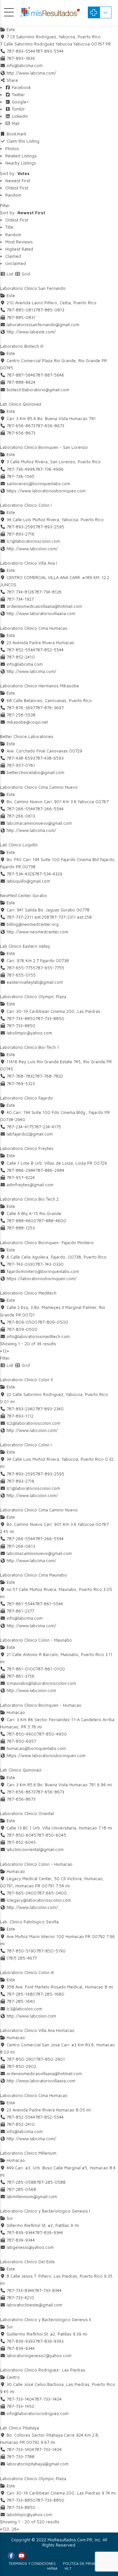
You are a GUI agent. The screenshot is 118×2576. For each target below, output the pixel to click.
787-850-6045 (51, 1835)
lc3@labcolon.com (24, 2009)
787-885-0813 (50, 310)
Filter (5, 205)
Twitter (18, 95)
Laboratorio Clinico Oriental (27, 1813)
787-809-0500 (53, 1322)
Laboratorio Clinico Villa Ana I (29, 563)
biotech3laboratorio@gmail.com (38, 390)
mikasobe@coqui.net (27, 722)
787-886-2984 (50, 1170)
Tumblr (18, 109)
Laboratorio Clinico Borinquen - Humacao (41, 1705)
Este (10, 29)
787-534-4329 (48, 874)
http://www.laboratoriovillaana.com (41, 613)
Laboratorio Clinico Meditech (28, 1293)
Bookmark (16, 134)
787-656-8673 (50, 426)
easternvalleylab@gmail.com (35, 982)
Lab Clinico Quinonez (21, 404)
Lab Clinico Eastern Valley (25, 946)
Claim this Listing (22, 141)
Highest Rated (19, 249)
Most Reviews (19, 242)
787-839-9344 (49, 2232)
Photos (12, 149)
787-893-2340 (49, 1409)
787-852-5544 (49, 650)
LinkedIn (19, 116)
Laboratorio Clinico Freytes (27, 1148)
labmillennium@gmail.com (32, 2197)
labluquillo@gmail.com (28, 881)
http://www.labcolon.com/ (32, 549)
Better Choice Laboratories (27, 736)
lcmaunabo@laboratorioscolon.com (41, 1683)
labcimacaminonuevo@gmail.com (39, 823)
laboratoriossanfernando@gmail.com (43, 325)
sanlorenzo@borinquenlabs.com (38, 484)
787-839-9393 (49, 2341)
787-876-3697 (49, 708)
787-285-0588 (51, 2182)
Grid (25, 274)
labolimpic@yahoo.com (29, 1033)
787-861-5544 (49, 1604)
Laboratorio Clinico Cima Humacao (34, 628)
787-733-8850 (50, 1018)
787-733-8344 (48, 2290)
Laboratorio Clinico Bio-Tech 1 (29, 1047)
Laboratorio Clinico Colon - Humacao (36, 1864)
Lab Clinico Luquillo (19, 845)
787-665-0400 (52, 1893)
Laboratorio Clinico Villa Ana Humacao (37, 2030)
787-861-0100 (50, 1669)
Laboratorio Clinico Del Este (27, 2262)
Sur (9, 2218)
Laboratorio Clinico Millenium (28, 2153)
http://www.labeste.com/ (31, 332)
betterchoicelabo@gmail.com (35, 772)
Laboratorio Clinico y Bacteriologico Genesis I (45, 2211)
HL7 (68, 2568)
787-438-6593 (49, 758)
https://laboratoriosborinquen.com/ (41, 1279)
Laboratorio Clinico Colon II (26, 1380)
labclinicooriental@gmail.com (35, 1849)
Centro (12, 2377)
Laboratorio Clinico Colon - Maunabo (36, 1640)
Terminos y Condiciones (32, 2563)
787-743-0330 (49, 1264)
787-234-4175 (47, 1127)
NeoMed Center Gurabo (23, 895)
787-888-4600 (51, 1221)
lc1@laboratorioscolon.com (33, 541)
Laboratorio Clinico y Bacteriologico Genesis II (46, 2320)
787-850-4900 (52, 1734)
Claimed (13, 256)
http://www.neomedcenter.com (37, 932)
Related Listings (21, 156)
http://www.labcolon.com (31, 1690)
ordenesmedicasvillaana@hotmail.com (44, 606)
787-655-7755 (50, 968)
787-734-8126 (48, 592)
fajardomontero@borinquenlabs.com (43, 1271)
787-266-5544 (49, 809)
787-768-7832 (49, 1076)
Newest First (18, 181)
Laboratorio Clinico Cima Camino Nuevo (39, 787)
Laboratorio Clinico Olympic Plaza (33, 997)
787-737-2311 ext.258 (70, 917)
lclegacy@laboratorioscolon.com (39, 1900)
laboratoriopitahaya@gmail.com (38, 2464)
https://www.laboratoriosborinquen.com (46, 491)
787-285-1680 (50, 1994)
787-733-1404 (48, 2399)
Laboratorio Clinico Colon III (27, 1972)
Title (9, 227)
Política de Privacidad (84, 2563)
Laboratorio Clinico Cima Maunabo (33, 1575)
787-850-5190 (51, 1951)
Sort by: (15, 173)
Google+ (20, 102)
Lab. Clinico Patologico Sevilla (29, 1922)
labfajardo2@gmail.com (30, 1134)
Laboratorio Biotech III (22, 346)
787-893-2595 (50, 527)
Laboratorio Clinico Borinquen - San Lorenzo (44, 447)
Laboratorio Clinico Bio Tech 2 (29, 1199)
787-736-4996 (49, 469)
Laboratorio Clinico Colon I (26, 505)
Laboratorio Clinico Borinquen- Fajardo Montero (47, 1243)
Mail (15, 123)
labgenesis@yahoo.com (30, 2247)
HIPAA (52, 2568)
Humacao (15, 1712)
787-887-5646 (50, 375)
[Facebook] (11, 2556)
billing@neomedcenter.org (33, 924)
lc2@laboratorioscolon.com (33, 1423)
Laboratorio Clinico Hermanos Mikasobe (39, 686)
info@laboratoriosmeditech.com (38, 1336)
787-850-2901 (50, 2059)
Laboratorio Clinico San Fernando (33, 288)
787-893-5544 (49, 51)
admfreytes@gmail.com (30, 1185)
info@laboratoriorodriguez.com (38, 2413)
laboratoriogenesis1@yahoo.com (39, 2355)
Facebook (21, 87)
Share (12, 80)
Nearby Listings (21, 163)
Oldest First (17, 188)
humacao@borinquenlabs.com (36, 1748)
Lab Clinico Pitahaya (20, 2428)
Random (13, 195)
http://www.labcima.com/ (31, 73)
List (9, 274)
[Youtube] (22, 2556)
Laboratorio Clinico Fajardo (26, 1098)
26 (14, 2529)
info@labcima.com (25, 65)
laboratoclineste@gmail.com (34, 2305)
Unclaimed (16, 263)
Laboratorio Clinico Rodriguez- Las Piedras (43, 2370)
